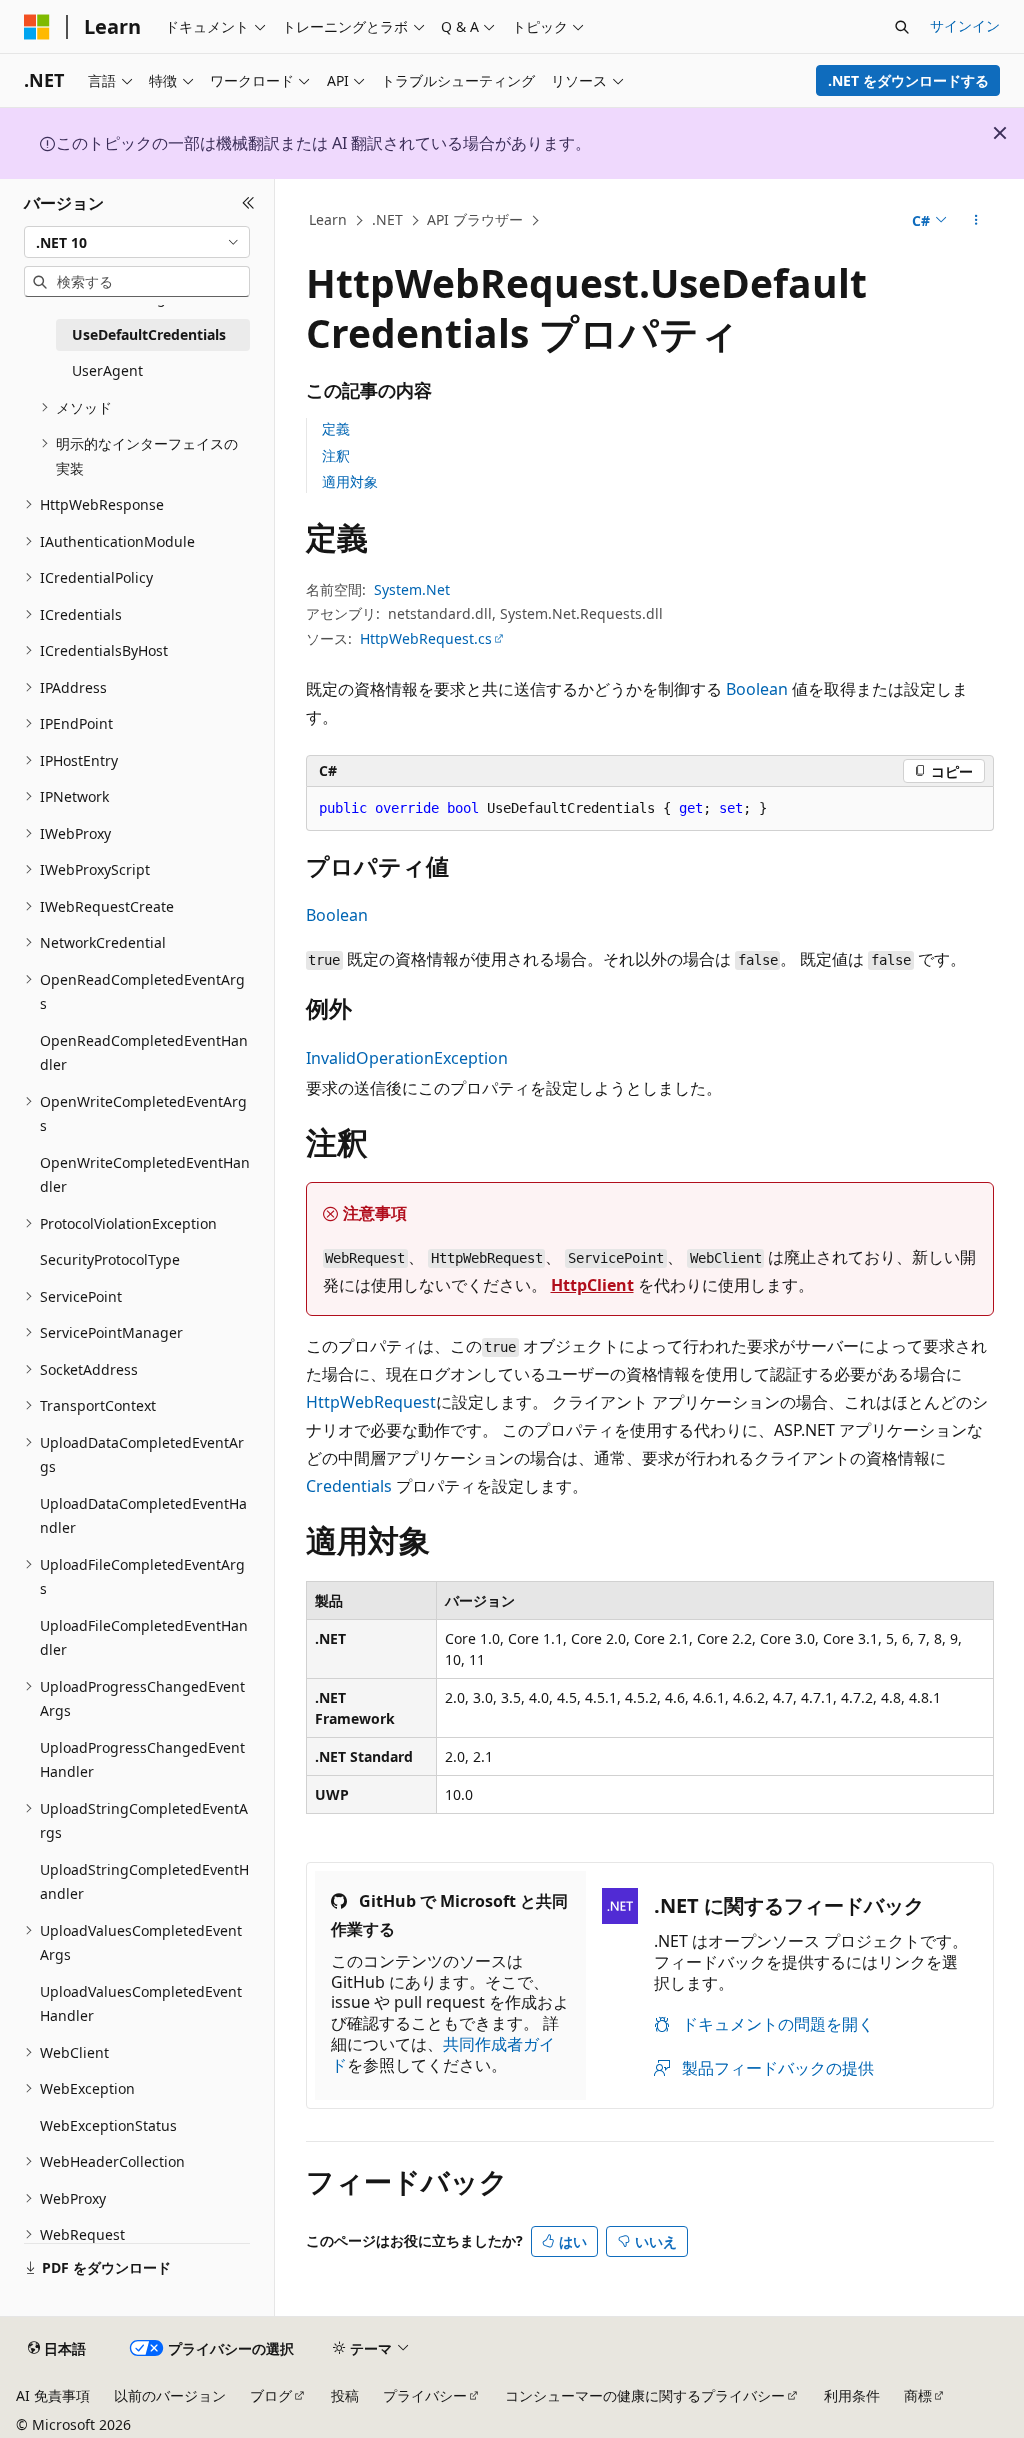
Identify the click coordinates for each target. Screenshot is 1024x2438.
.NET (387, 219)
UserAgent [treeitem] (107, 370)
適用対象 (350, 481)
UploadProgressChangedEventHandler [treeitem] (142, 1760)
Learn (328, 219)
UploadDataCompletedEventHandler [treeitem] (143, 1516)
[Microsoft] (37, 27)
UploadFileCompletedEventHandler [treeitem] (144, 1638)
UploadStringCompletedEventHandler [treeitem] (144, 1882)
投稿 (345, 2395)
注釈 (336, 455)
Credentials (349, 1486)
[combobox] (137, 242)
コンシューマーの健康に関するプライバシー (645, 2395)
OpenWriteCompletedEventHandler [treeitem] (145, 1175)
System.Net (412, 589)
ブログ (271, 2395)
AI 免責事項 (53, 2395)
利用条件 (852, 2395)
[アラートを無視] (1000, 133)
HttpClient (592, 1285)
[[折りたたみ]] (248, 203)
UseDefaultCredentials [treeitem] (149, 334)
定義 (336, 428)
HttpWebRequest (371, 1402)
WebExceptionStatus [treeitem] (108, 2125)
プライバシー (425, 2395)
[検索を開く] (902, 27)
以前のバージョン (170, 2395)
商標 (918, 2395)
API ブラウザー (475, 219)
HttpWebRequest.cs (426, 638)
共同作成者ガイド (443, 2054)
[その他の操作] (975, 221)
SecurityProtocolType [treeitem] (110, 1259)
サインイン (965, 25)
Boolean (757, 689)
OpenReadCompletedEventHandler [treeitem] (144, 1053)
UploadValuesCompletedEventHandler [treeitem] (141, 2004)
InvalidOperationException (407, 1058)
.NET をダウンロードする (908, 80)
